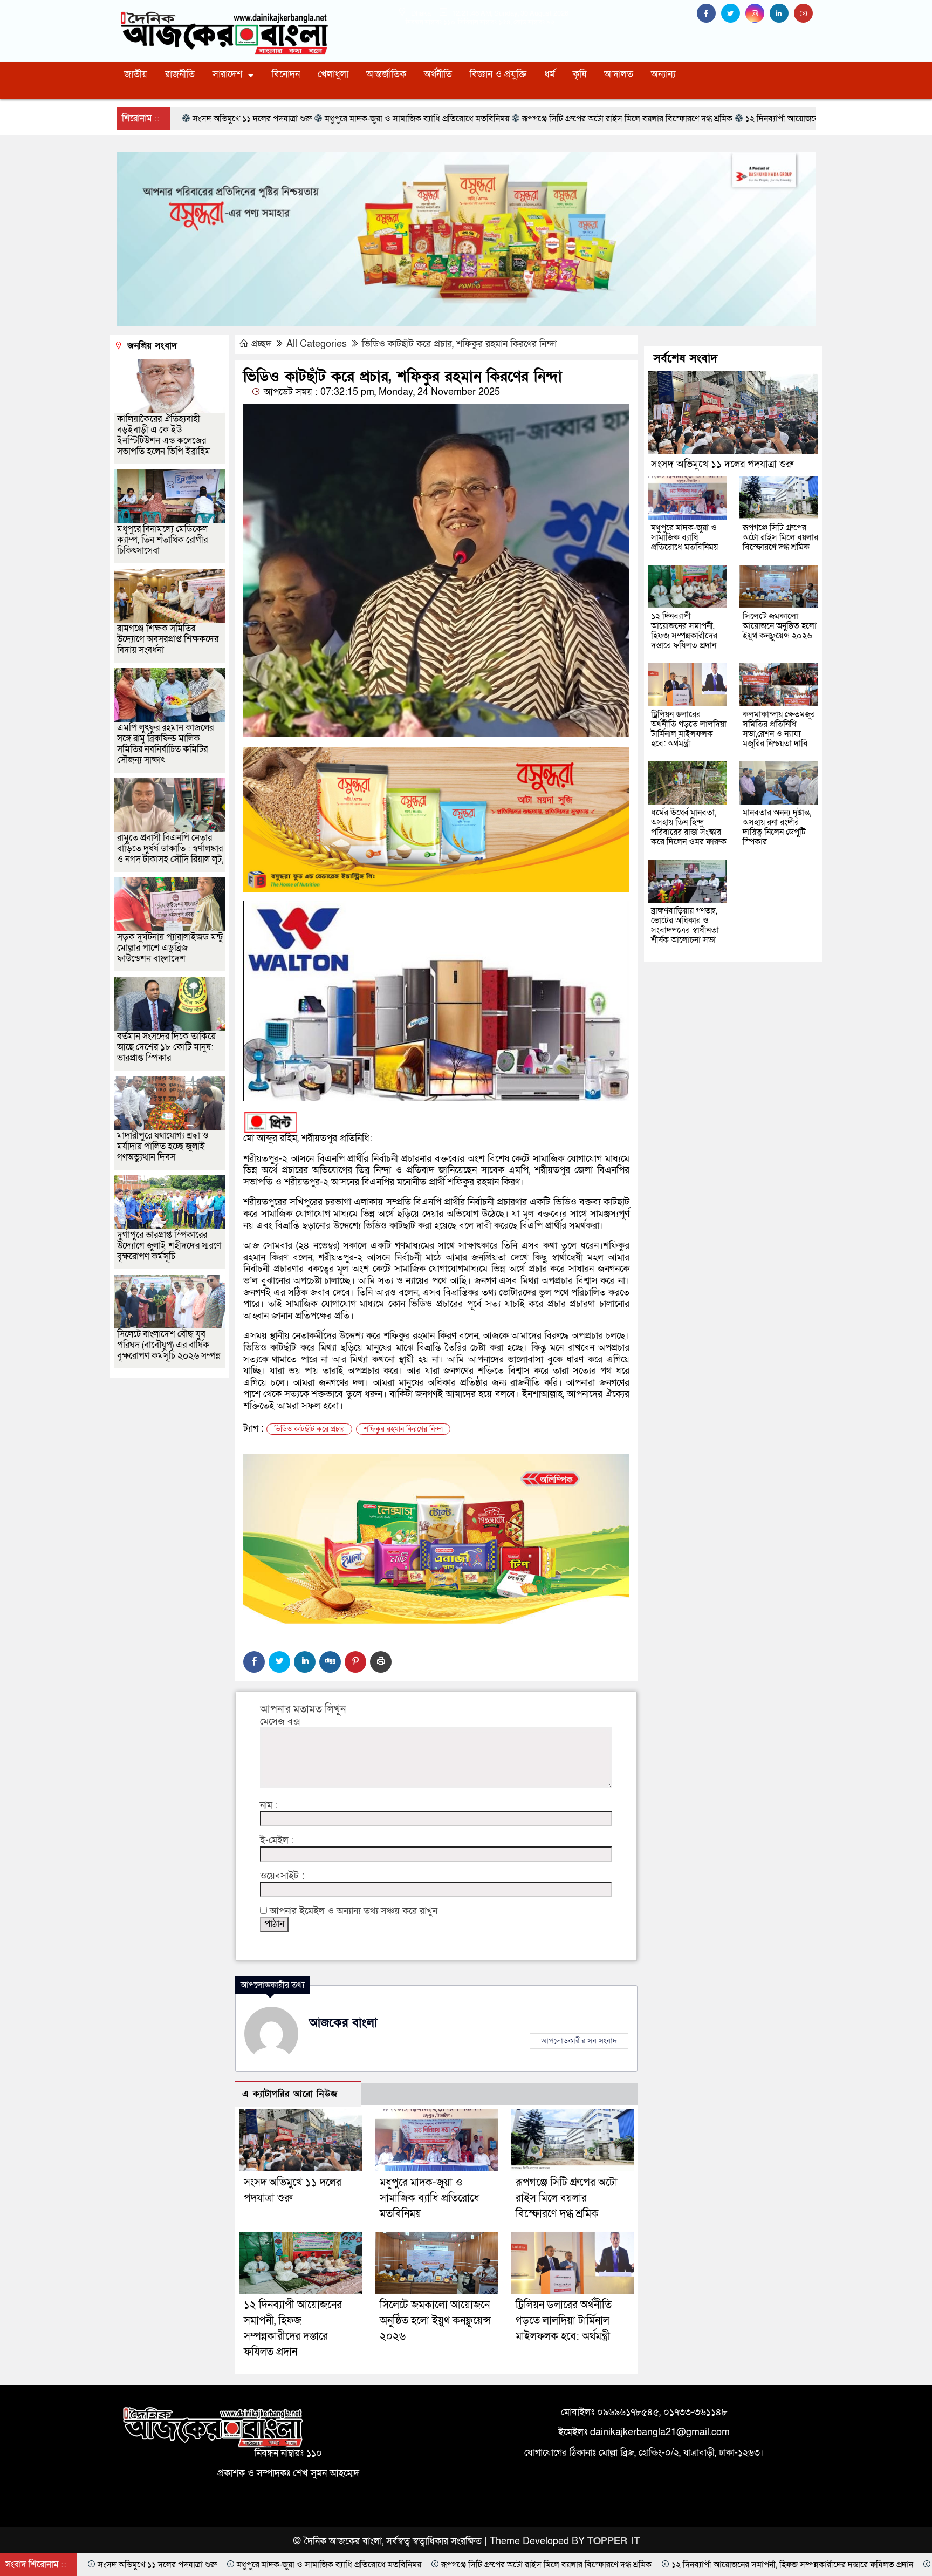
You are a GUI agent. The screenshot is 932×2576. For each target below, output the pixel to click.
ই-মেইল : (277, 1841)
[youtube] (805, 14)
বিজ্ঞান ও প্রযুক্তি (498, 74)
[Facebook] (254, 1662)
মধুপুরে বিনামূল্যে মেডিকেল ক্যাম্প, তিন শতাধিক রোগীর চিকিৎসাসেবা (162, 540)
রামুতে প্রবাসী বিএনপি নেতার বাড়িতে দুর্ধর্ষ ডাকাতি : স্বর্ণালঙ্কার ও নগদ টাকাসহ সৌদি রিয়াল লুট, (170, 849)
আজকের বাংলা (343, 2023)
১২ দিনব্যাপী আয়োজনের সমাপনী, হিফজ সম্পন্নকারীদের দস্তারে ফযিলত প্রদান (684, 631)
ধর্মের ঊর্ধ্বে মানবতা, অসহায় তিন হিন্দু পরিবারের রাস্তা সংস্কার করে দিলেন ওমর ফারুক (689, 827)
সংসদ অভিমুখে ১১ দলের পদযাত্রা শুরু (722, 464)
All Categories (317, 344)
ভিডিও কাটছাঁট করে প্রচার (309, 1429)
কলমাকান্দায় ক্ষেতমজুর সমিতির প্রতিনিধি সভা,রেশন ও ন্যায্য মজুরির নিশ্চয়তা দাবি (779, 729)
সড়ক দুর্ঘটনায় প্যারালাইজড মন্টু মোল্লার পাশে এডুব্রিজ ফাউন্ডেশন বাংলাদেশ (170, 948)
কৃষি (580, 74)
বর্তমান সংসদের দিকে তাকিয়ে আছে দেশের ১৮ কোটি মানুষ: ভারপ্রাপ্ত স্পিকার (166, 1047)
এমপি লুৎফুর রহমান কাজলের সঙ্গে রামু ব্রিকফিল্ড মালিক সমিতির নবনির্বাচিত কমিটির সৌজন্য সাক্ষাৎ (165, 744)
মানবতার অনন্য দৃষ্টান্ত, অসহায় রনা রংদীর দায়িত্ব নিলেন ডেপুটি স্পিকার (777, 827)
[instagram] (758, 14)
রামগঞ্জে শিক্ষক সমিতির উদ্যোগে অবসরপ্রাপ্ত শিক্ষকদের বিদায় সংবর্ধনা (168, 639)
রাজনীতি (180, 74)
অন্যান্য (663, 74)
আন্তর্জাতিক (386, 74)
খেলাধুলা (333, 74)
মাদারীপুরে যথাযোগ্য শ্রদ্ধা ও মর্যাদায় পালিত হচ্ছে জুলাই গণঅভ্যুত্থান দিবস (163, 1146)
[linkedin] (782, 14)
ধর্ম (550, 74)
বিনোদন (286, 74)
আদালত (619, 74)
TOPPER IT (614, 2541)
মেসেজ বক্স (280, 1722)
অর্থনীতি (438, 74)
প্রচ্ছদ (261, 344)
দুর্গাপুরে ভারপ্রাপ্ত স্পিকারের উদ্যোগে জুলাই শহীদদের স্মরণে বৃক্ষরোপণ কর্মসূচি (169, 1246)
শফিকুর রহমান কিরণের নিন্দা (403, 1429)
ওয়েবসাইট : (282, 1876)
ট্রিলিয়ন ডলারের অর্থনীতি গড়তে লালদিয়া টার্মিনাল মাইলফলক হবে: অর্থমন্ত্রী (564, 2321)
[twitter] (733, 14)
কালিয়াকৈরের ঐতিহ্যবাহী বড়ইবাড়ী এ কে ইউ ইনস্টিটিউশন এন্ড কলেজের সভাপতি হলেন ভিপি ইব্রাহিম (164, 435)
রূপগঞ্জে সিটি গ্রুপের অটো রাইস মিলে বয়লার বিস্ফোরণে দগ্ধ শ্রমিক (567, 2198)
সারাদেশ (227, 74)
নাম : (269, 1805)
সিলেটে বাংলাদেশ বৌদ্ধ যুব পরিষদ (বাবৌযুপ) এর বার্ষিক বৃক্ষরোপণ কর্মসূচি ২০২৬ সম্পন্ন (169, 1345)
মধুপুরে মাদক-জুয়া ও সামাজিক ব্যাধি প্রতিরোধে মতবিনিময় (430, 2198)
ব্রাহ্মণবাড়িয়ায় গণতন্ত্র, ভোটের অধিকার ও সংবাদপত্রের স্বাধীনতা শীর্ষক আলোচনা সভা (685, 925)
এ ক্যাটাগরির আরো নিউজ (290, 2094)
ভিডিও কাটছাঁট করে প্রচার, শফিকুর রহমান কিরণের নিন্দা (459, 344)
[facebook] (709, 14)
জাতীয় (136, 74)
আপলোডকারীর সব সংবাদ (579, 2041)
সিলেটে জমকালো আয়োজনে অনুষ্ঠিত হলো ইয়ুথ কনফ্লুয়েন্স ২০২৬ (435, 2321)
